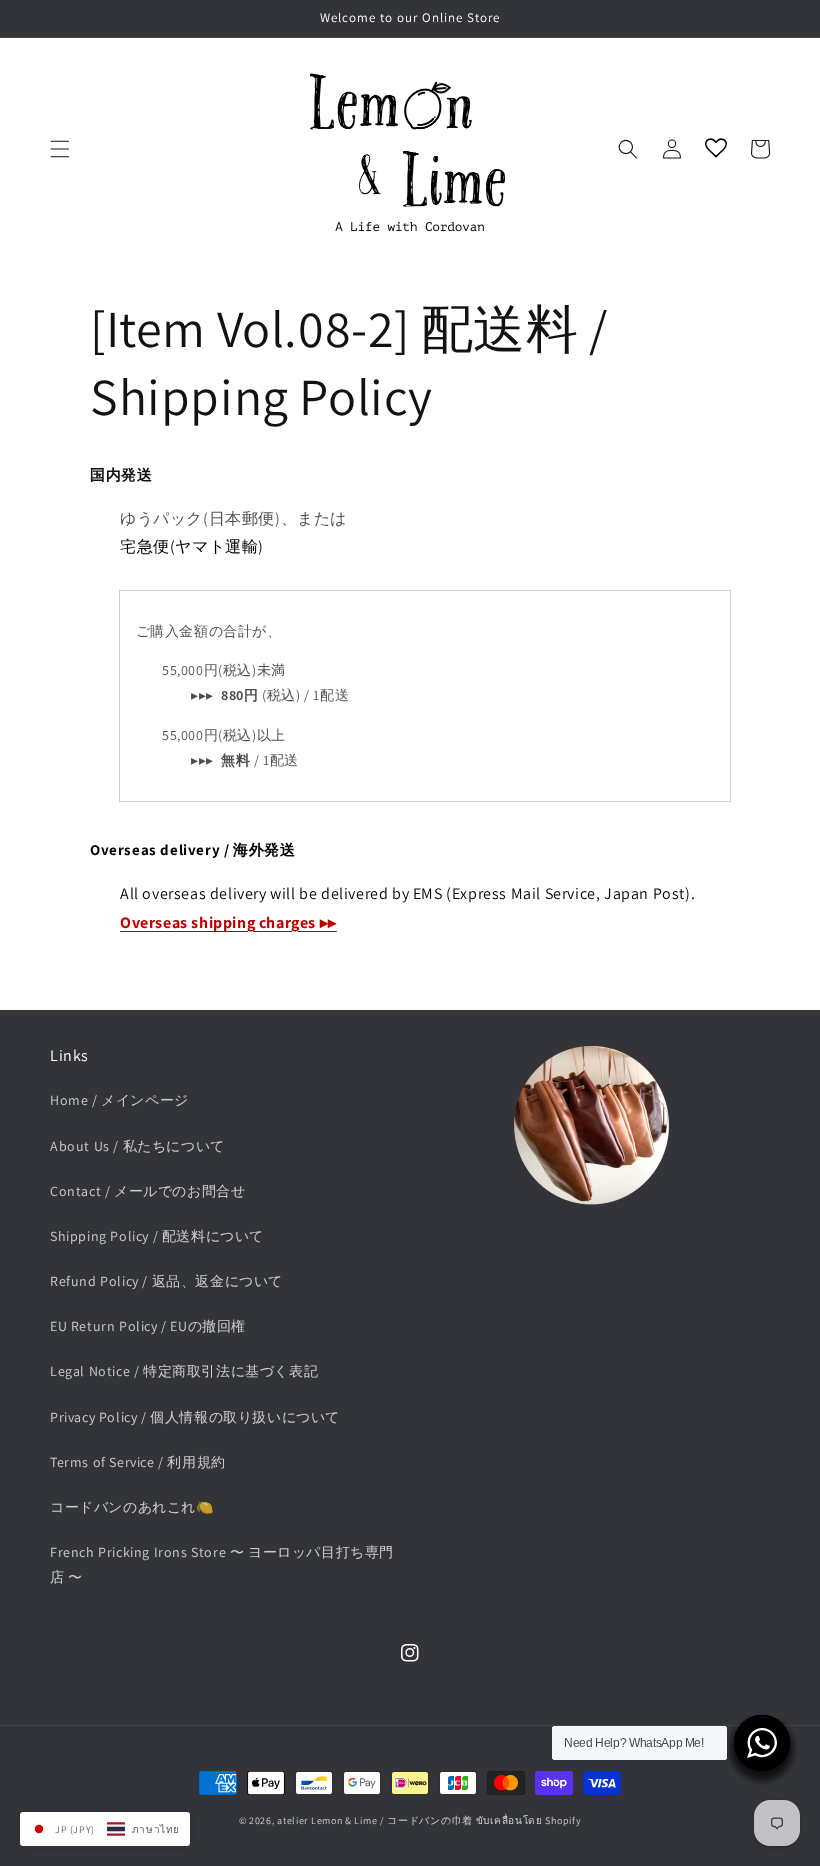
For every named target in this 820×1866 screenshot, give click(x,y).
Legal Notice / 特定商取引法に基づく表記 (184, 1371)
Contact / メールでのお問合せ (147, 1191)
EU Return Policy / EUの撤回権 (148, 1326)
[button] (60, 149)
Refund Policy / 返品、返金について (166, 1281)
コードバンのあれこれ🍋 (132, 1507)
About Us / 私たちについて (137, 1146)
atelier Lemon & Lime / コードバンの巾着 (375, 1820)
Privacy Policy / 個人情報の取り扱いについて (195, 1417)
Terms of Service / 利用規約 (138, 1462)
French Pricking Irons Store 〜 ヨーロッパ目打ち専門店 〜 (222, 1564)
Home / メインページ (119, 1100)
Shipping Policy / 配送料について (157, 1236)
